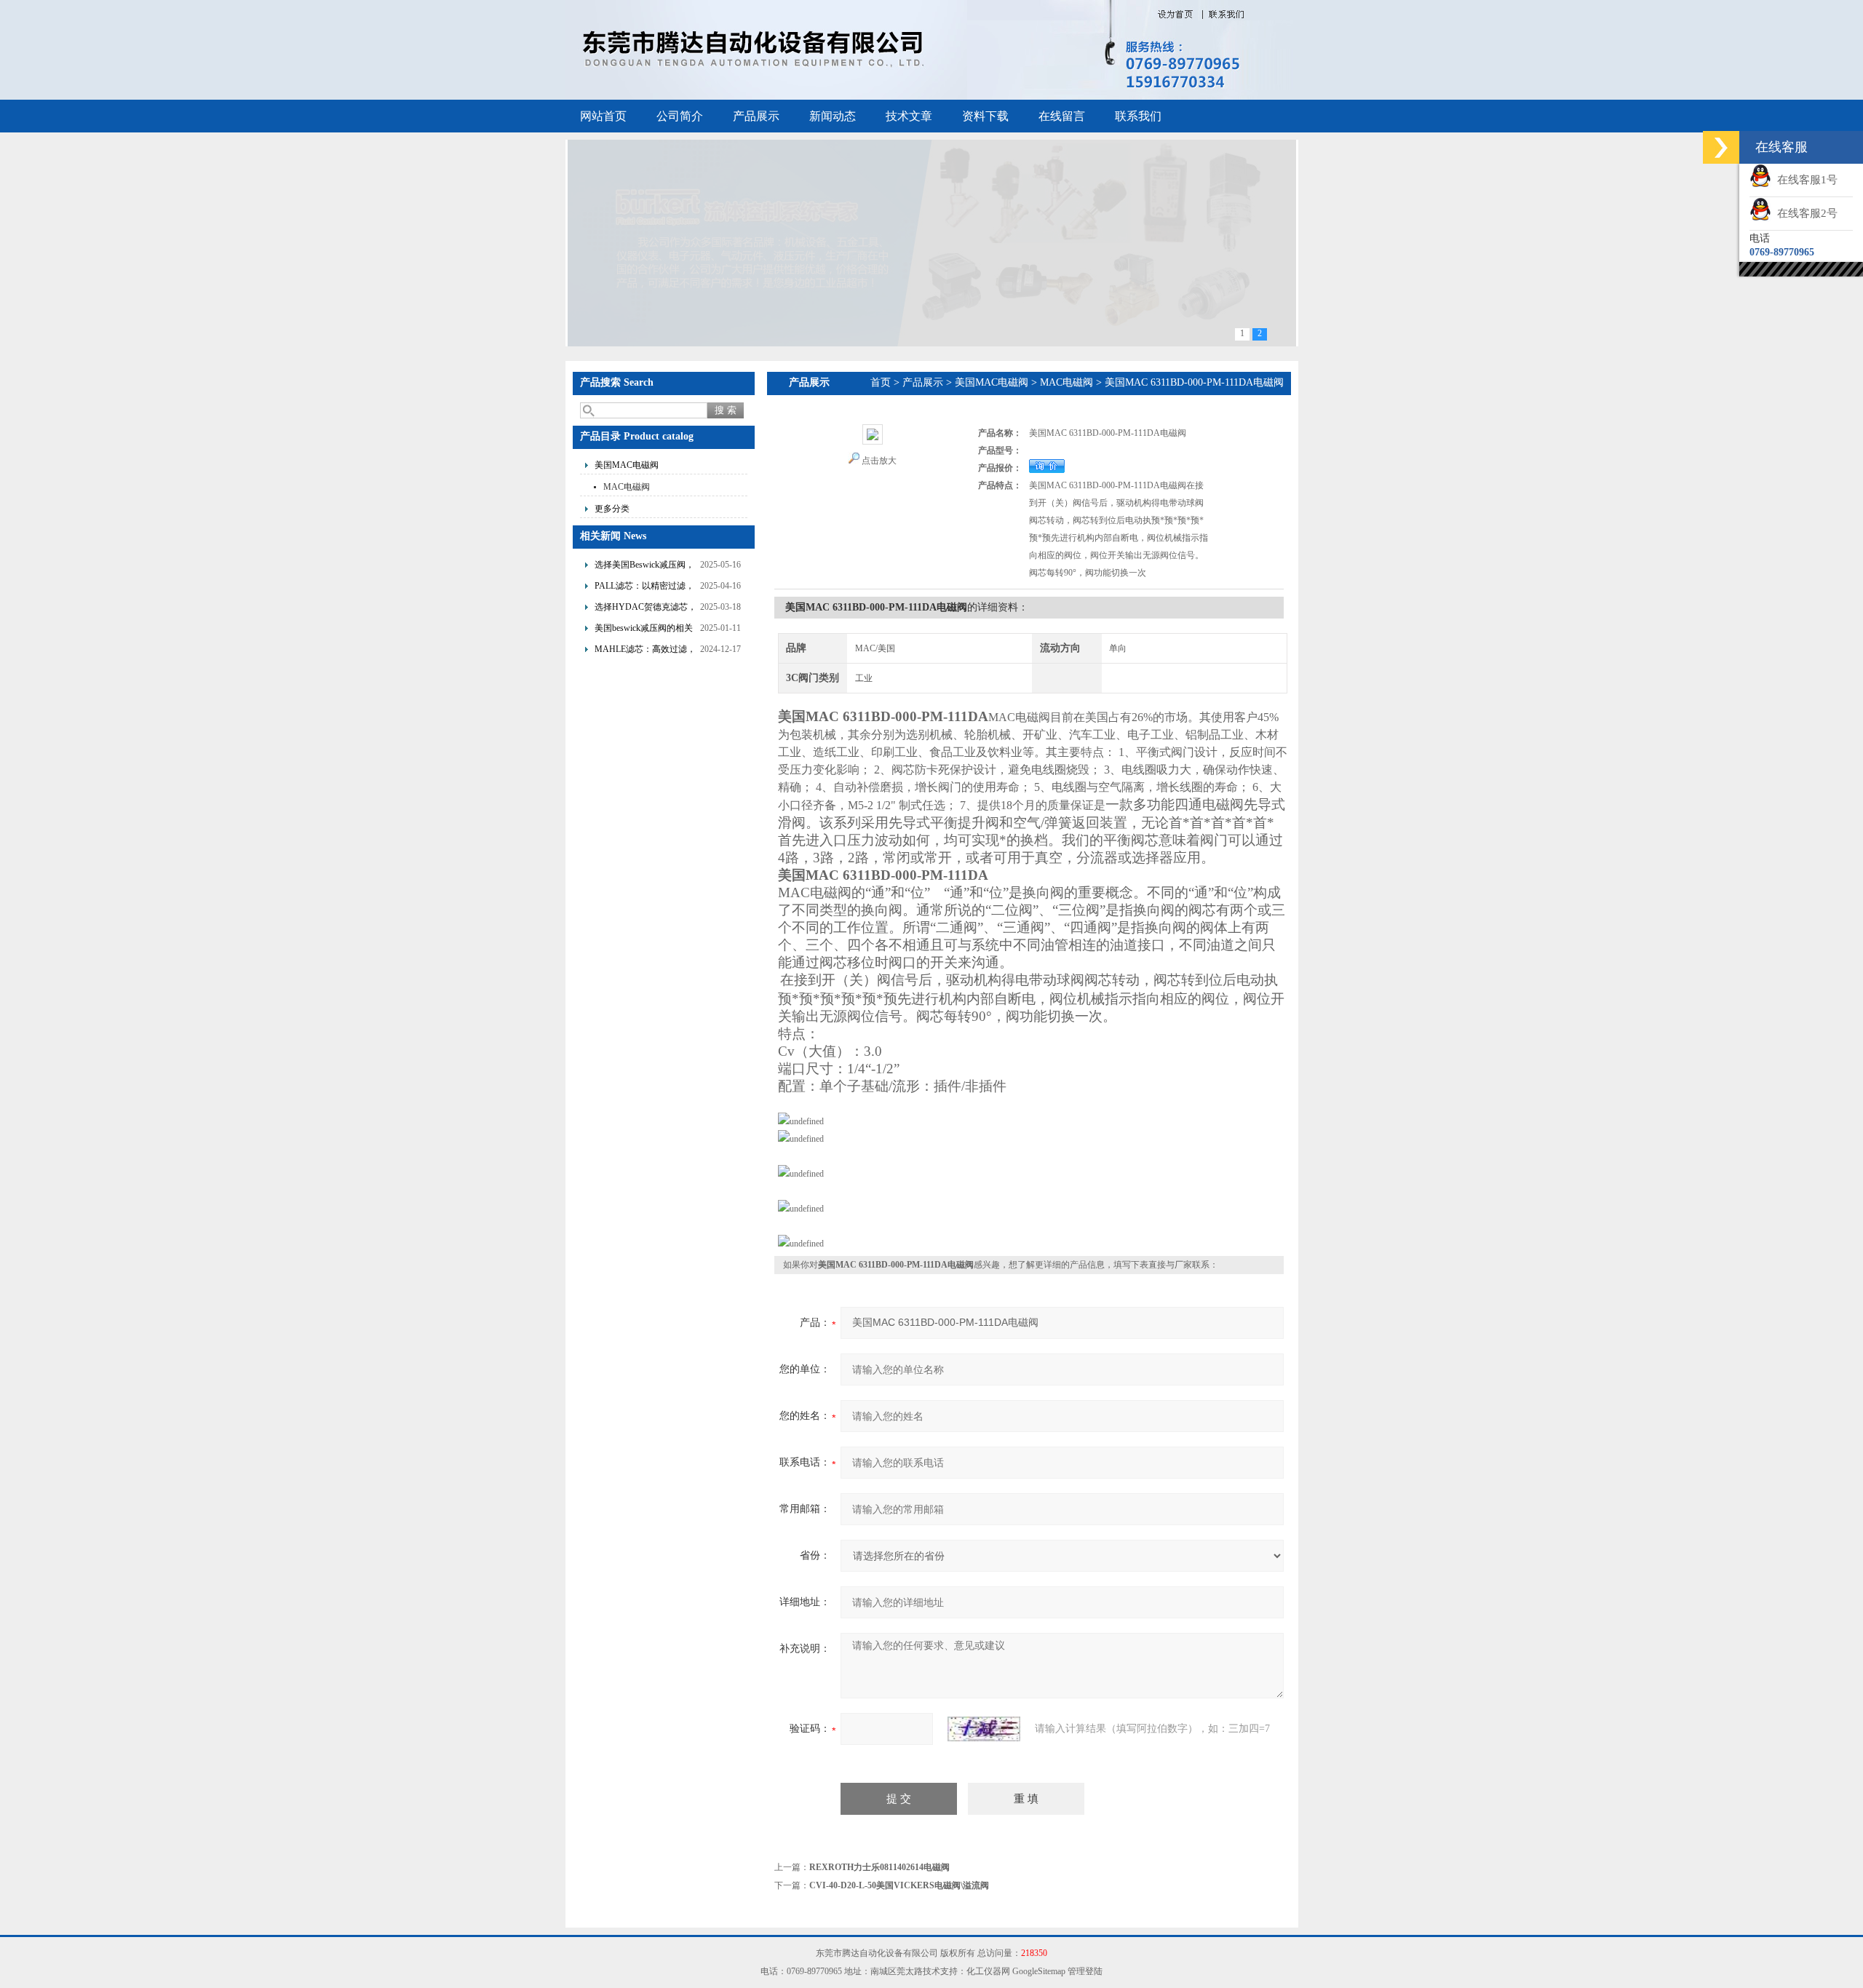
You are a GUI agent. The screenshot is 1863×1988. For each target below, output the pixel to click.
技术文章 (909, 116)
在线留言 (1062, 116)
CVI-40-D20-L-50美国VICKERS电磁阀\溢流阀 (899, 1885)
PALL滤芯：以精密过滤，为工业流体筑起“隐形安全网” (644, 588)
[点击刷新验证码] (984, 1729)
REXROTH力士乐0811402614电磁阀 (879, 1867)
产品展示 (756, 116)
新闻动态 (833, 116)
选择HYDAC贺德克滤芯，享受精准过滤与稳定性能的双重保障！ (646, 609)
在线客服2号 (1804, 213)
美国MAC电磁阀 (627, 465)
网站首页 (603, 116)
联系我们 (1138, 116)
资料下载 (985, 116)
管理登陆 (1085, 1971)
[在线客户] (1721, 147)
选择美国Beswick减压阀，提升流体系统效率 (644, 566)
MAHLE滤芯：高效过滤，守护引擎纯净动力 (645, 651)
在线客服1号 (1804, 180)
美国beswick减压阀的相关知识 (644, 630)
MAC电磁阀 (627, 487)
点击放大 (879, 461)
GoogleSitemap (1039, 1971)
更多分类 (612, 509)
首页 (881, 382)
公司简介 (680, 116)
